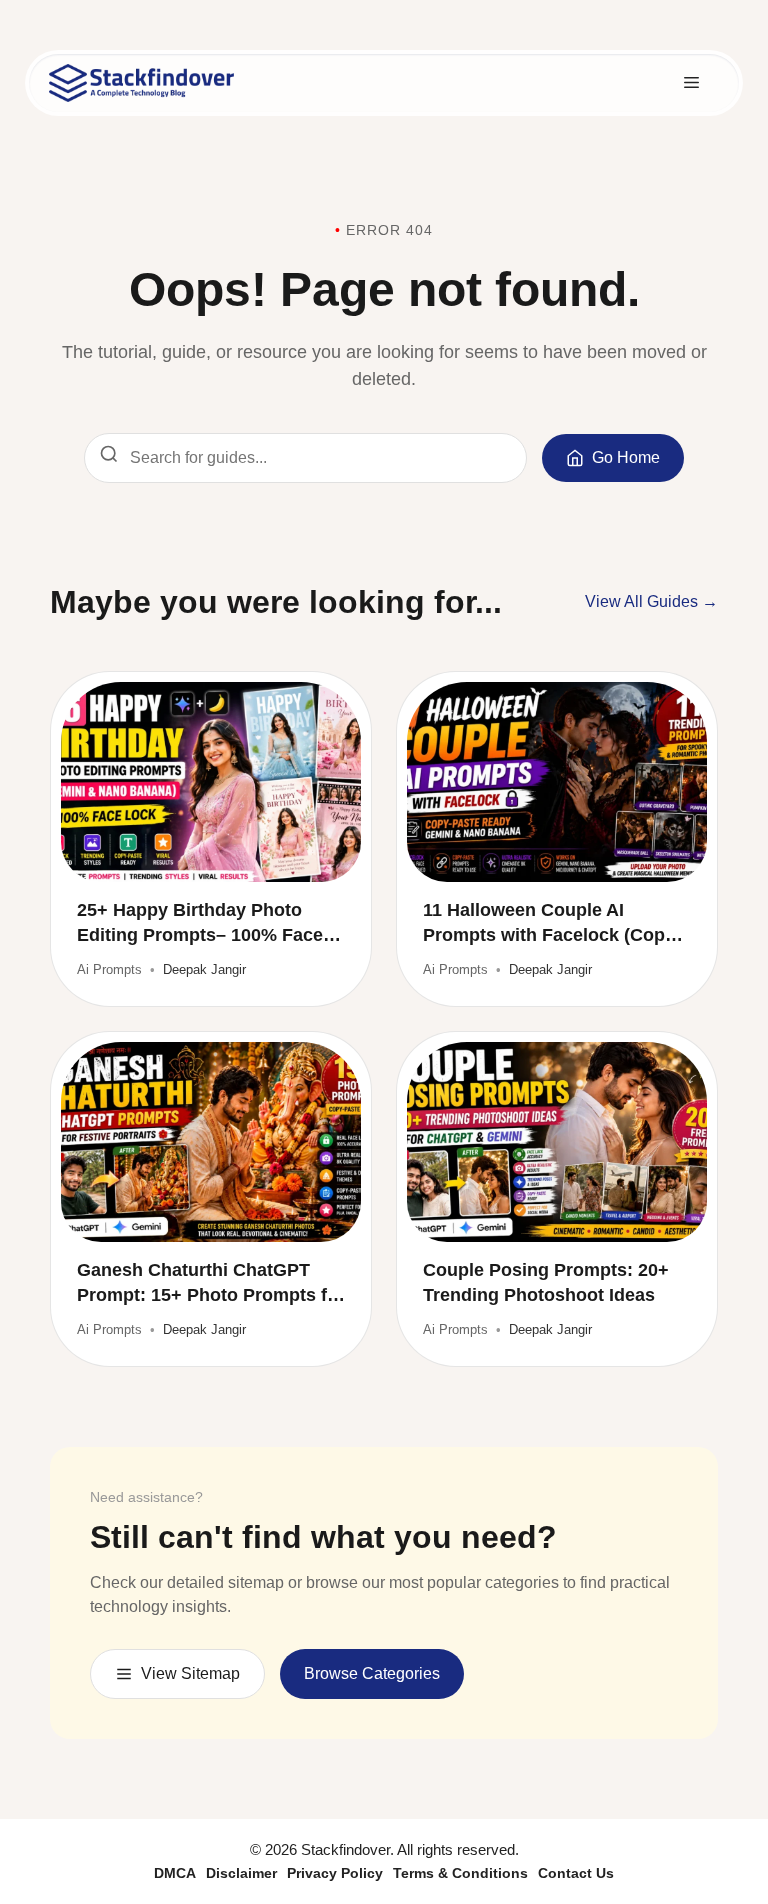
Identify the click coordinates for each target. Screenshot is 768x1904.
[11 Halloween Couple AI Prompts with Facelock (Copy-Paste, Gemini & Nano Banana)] (557, 782)
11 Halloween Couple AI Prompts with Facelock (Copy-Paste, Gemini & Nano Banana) (554, 924)
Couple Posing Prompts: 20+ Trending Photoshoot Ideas (546, 1282)
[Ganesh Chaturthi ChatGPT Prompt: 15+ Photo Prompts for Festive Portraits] (211, 1142)
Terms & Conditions (460, 1873)
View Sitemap (190, 1673)
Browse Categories (372, 1673)
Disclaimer (241, 1873)
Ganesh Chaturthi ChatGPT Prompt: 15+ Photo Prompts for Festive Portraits (211, 1284)
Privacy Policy (335, 1873)
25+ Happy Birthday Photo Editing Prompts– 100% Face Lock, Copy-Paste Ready (200, 924)
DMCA (175, 1873)
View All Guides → (651, 601)
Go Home (626, 457)
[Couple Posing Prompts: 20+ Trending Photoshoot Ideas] (557, 1142)
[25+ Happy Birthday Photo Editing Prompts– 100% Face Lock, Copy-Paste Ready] (211, 782)
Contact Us (576, 1873)
